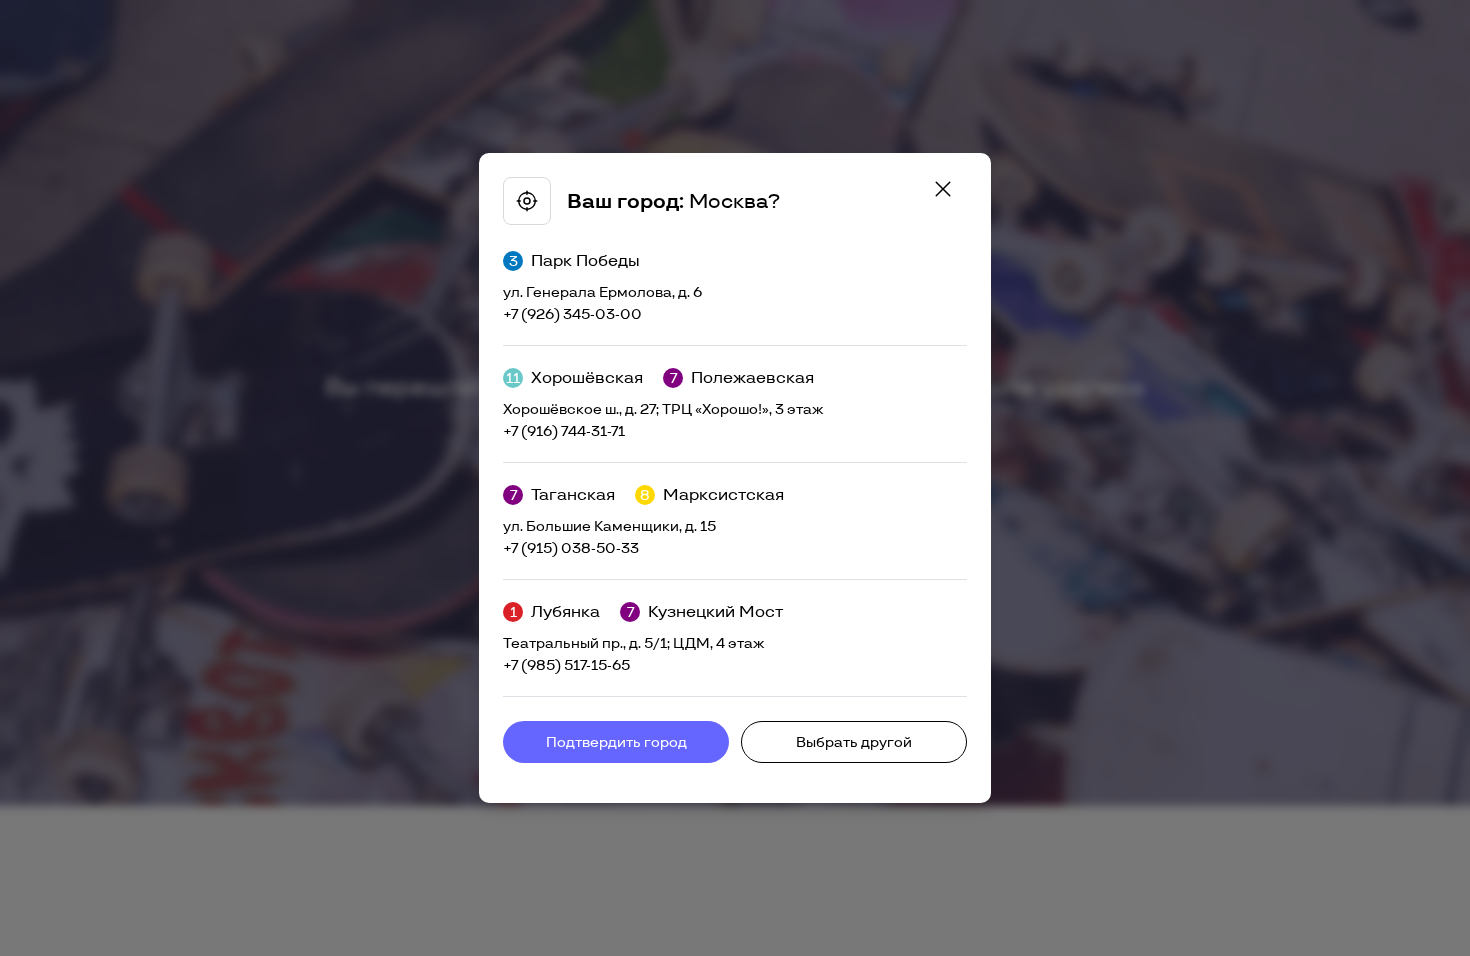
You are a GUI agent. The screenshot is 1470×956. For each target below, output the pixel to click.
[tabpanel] (735, 478)
